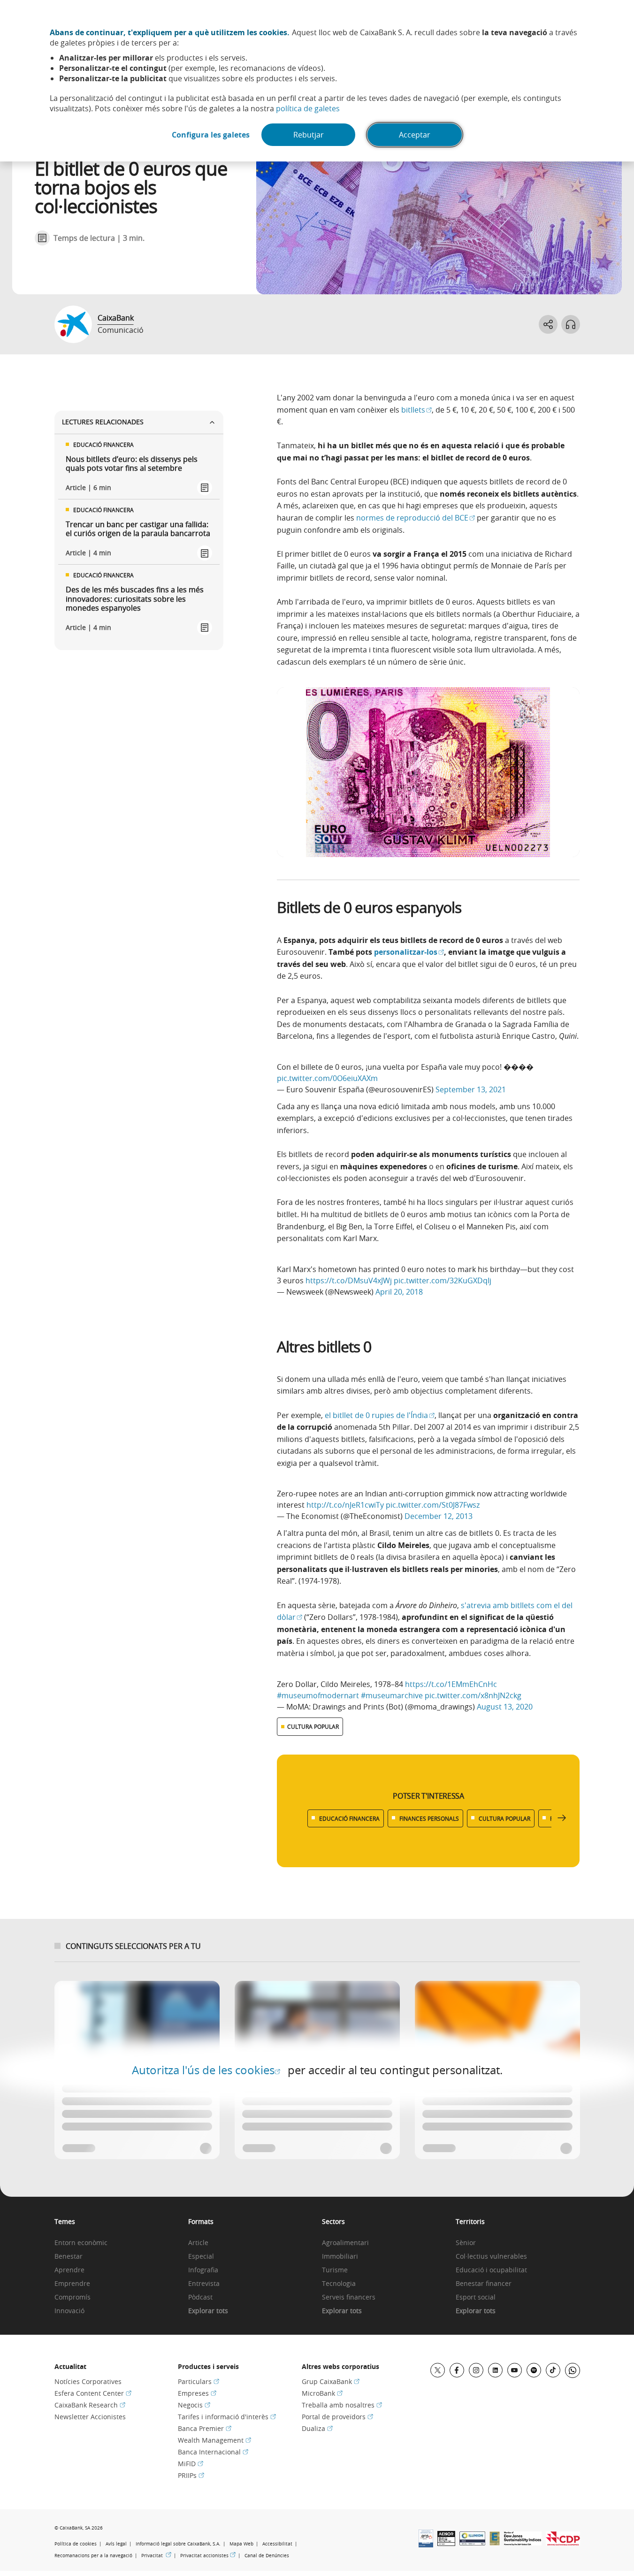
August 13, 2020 (505, 1707)
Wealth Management (214, 2440)
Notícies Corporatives (88, 2381)
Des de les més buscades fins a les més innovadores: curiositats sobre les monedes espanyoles (135, 599)
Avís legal (116, 2544)
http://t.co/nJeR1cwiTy (345, 1505)
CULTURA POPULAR (313, 1726)
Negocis (194, 2405)
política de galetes (308, 108)
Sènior (466, 2243)
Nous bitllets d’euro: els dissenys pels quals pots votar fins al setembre (132, 464)
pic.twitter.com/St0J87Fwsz (433, 1505)
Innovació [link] (69, 2311)
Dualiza (317, 2428)
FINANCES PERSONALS (429, 1818)
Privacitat (156, 2555)
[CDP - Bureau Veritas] (563, 2543)
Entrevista (204, 2284)
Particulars (199, 2381)
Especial (201, 2257)
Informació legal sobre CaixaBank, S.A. (178, 2544)
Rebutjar (309, 135)
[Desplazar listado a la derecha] (562, 1818)
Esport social (476, 2297)
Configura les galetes (211, 135)
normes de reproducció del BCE (416, 518)
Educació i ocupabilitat (491, 2270)
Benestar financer (484, 2284)
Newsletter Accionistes (90, 2417)
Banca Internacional (213, 2452)
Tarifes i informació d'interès (227, 2417)
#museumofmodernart (318, 1695)
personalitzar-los (409, 952)
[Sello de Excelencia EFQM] (495, 2543)
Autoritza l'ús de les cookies (206, 2070)
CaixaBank (116, 318)
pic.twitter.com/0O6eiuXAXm (327, 1078)
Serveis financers (349, 2297)
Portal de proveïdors (337, 2417)
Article (198, 2243)
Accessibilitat (277, 2544)
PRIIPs (191, 2475)
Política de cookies (76, 2544)
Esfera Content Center (93, 2393)
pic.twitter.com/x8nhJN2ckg (473, 1695)
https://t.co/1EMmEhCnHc (451, 1684)
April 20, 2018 (399, 1292)
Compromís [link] (73, 2297)
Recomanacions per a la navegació (93, 2556)
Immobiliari (340, 2257)
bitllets (416, 410)
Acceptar (415, 135)
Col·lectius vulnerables (491, 2257)
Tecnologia (339, 2284)
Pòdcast (200, 2297)
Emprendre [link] (72, 2284)
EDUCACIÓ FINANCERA (349, 1818)
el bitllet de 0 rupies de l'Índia (380, 1415)
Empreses (197, 2393)
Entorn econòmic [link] (81, 2243)
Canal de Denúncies (267, 2556)
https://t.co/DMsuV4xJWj (349, 1280)
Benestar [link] (69, 2257)
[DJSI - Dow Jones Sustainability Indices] (523, 2543)
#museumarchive (392, 1695)
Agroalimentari (345, 2243)
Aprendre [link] (69, 2270)
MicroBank (322, 2393)
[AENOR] (446, 2543)
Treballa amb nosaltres (342, 2405)
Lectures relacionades (103, 422)
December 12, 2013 (439, 1516)
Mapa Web (241, 2544)
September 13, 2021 (471, 1089)
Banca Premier (205, 2428)
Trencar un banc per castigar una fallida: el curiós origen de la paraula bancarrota (138, 529)
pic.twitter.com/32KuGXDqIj (443, 1280)
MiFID (191, 2464)
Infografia (203, 2270)
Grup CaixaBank (331, 2381)
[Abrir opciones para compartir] (548, 324)
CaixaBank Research (90, 2405)
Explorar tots (208, 2311)
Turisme (335, 2270)
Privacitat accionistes (208, 2555)
